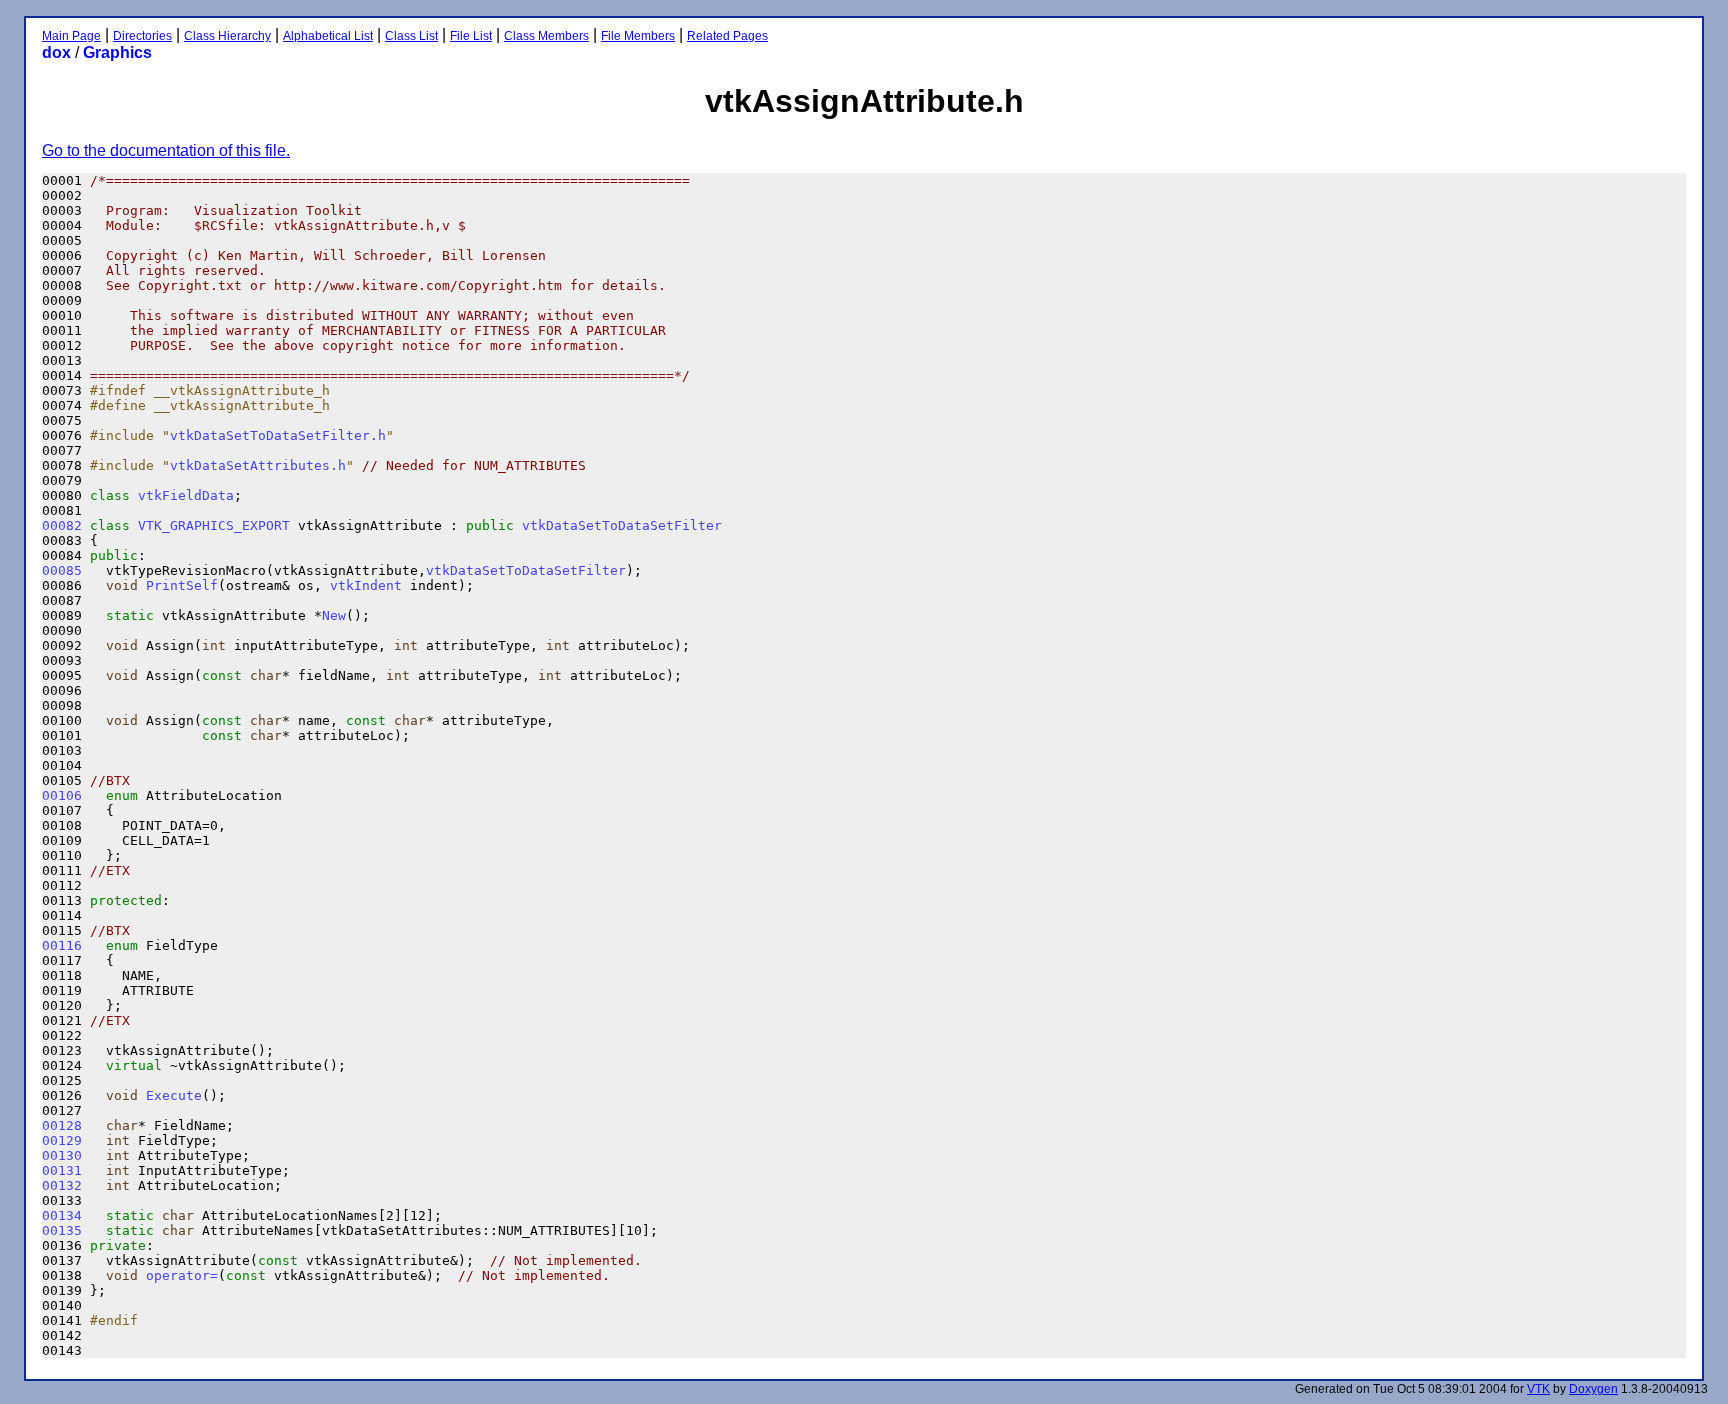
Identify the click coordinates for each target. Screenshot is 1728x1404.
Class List (411, 36)
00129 (62, 1140)
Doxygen (1593, 1389)
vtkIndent (366, 585)
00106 (62, 795)
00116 (62, 945)
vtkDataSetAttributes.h (258, 465)
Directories (142, 36)
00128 (62, 1125)
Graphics (117, 52)
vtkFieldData (186, 495)
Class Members (546, 36)
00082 (62, 525)
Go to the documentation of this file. (166, 150)
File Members (638, 36)
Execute (174, 1095)
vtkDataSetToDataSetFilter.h (278, 435)
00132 (62, 1185)
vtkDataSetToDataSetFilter (622, 525)
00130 (62, 1155)
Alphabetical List (328, 36)
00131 (62, 1170)
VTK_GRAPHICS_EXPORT (214, 525)
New (334, 615)
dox (56, 52)
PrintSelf (182, 585)
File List (471, 36)
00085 (62, 570)
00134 (62, 1215)
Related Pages (727, 36)
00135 (62, 1230)
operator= (182, 1275)
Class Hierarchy (227, 36)
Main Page (71, 36)
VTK (1538, 1389)
